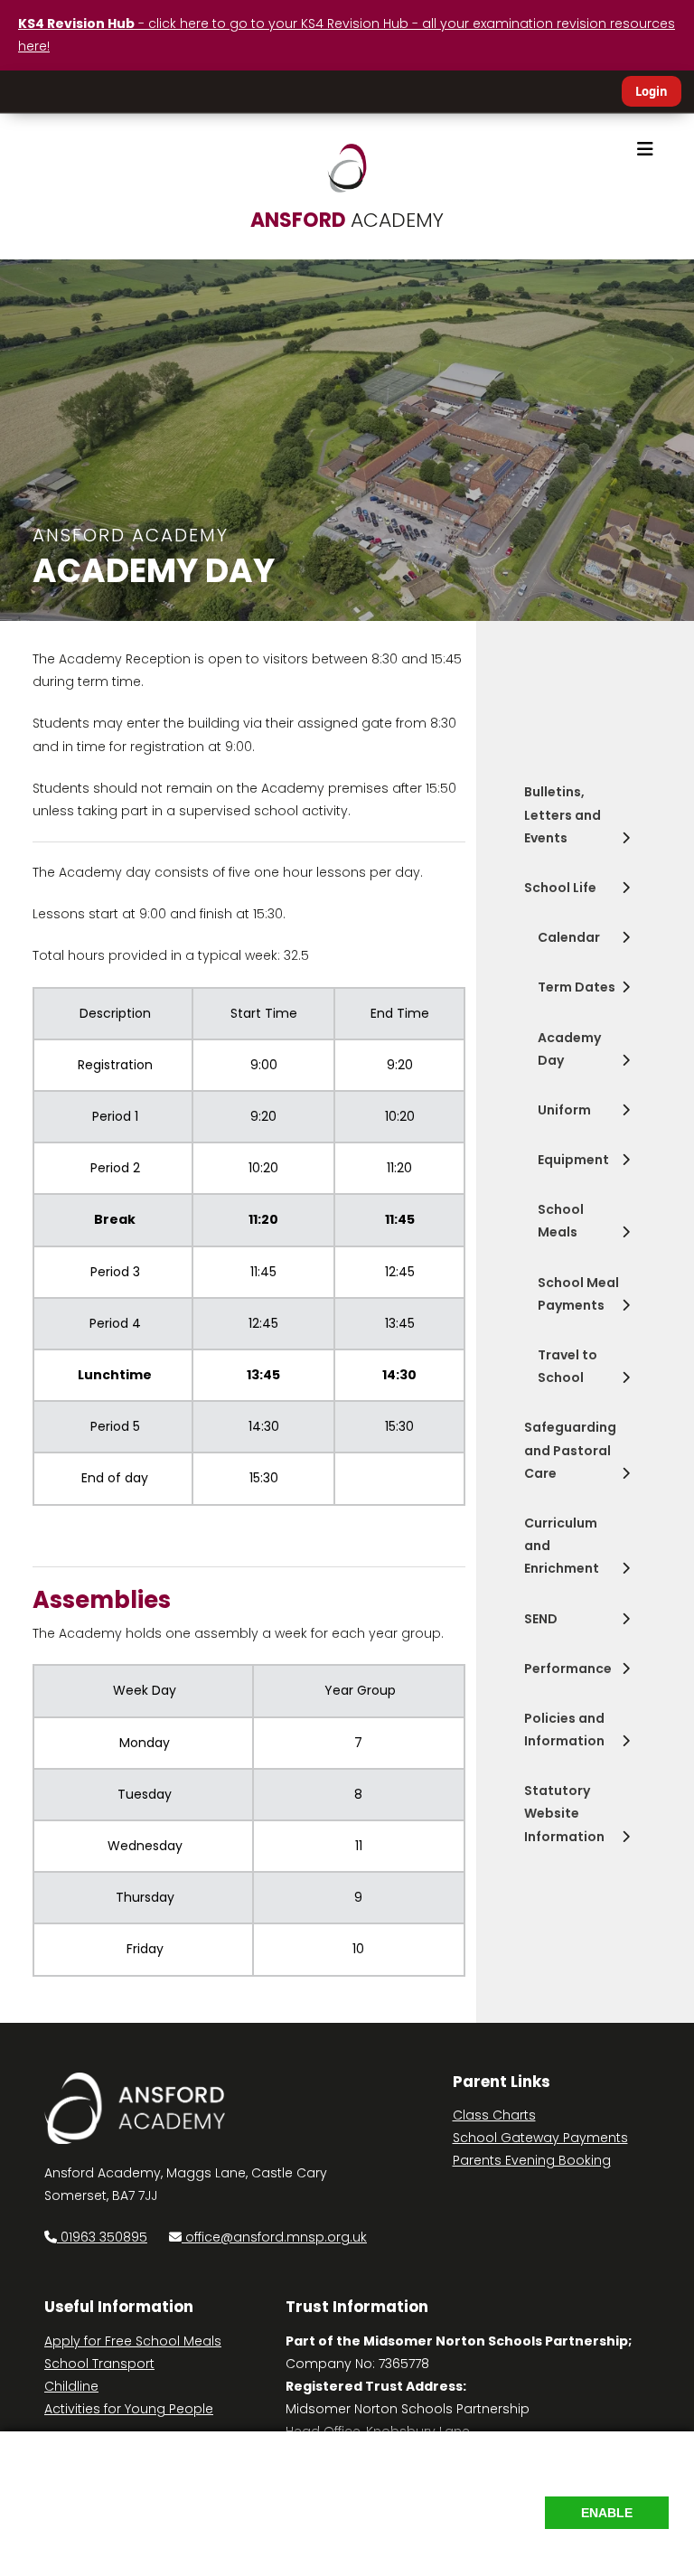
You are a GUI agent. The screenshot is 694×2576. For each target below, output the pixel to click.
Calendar (569, 937)
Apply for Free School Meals (133, 2341)
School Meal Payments (578, 1294)
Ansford (347, 220)
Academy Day (569, 1049)
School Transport (99, 2364)
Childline (71, 2386)
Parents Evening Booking (532, 2160)
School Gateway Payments (540, 2138)
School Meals (561, 1221)
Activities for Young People (129, 2409)
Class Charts (494, 2115)
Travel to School (567, 1366)
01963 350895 (102, 2237)
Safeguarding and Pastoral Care (570, 1450)
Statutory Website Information (564, 1813)
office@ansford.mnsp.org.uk (276, 2237)
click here (458, 2505)
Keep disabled (622, 2550)
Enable (607, 2513)
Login (652, 91)
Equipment (573, 1160)
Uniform (564, 1110)
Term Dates (577, 987)
